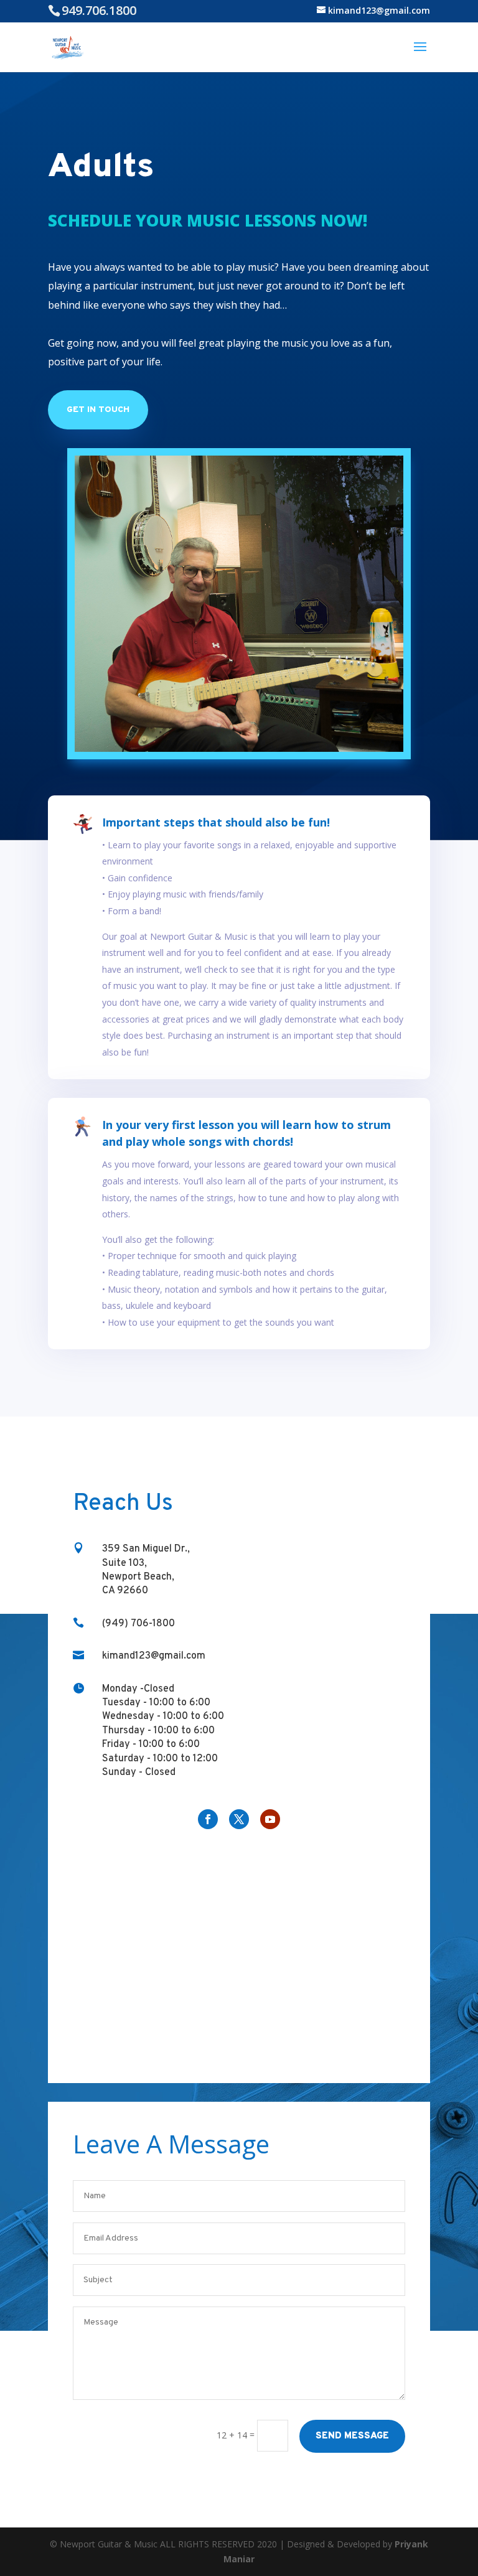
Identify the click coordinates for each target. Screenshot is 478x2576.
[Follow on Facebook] (208, 1819)
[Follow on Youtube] (270, 1819)
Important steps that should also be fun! (216, 822)
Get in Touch (98, 410)
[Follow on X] (239, 1819)
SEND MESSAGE (352, 2436)
